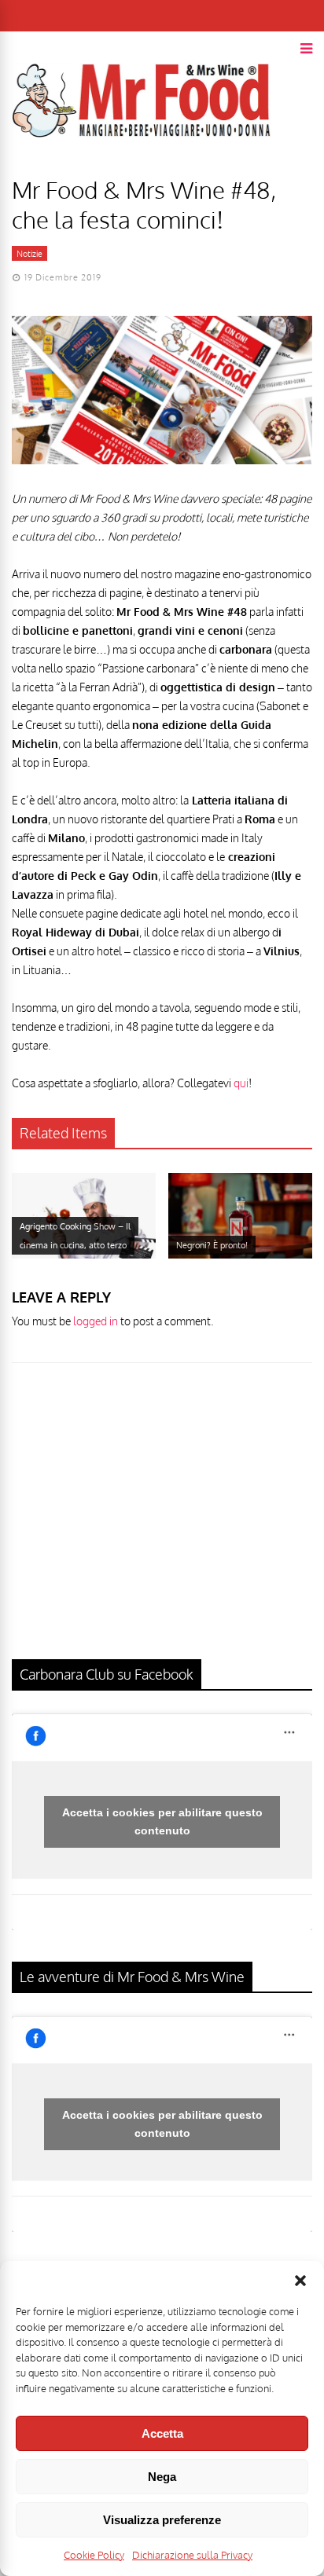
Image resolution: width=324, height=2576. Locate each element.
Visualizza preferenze (162, 2520)
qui (241, 1083)
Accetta (162, 2433)
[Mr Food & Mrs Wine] (142, 165)
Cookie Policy (94, 2555)
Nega (162, 2477)
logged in (96, 1321)
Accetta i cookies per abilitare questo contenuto (162, 1821)
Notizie (29, 254)
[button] (300, 2281)
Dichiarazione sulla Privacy (192, 2555)
